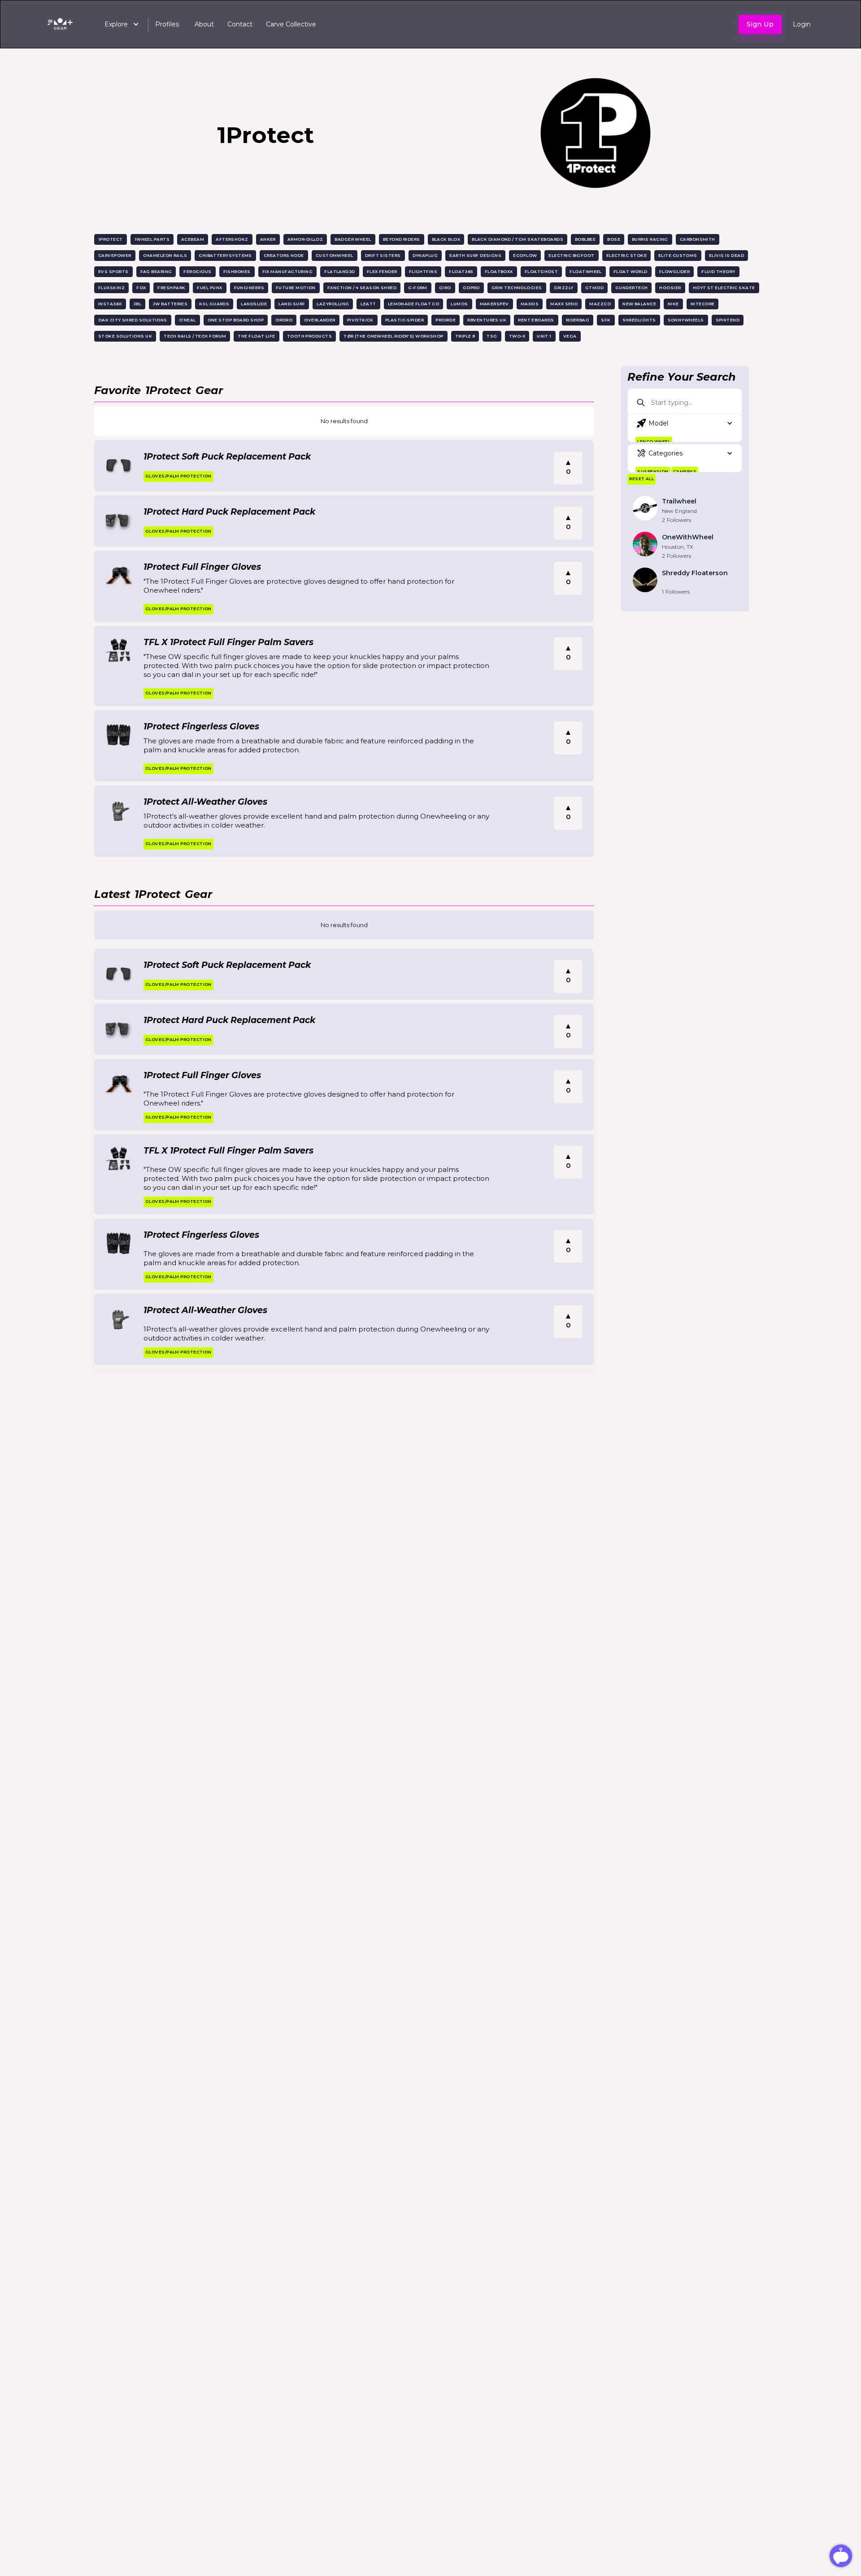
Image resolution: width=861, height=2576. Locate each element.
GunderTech (632, 288)
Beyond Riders (402, 239)
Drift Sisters (383, 255)
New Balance (639, 304)
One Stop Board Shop (236, 320)
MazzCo (600, 304)
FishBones (237, 271)
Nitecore (703, 304)
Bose (614, 239)
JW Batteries (170, 304)
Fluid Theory (718, 271)
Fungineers (249, 288)
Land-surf (292, 304)
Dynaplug (425, 255)
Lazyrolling (333, 304)
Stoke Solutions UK (125, 336)
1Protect (111, 239)
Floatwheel (586, 271)
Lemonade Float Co (414, 304)
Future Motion (296, 288)
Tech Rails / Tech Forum (195, 336)
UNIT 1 (544, 336)
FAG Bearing (156, 271)
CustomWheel (335, 255)
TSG (492, 336)
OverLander (320, 320)
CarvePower (115, 255)
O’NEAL (187, 320)
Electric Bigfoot (571, 255)
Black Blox (446, 239)
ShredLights (639, 320)
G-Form (418, 288)
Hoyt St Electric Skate (724, 288)
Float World (631, 271)
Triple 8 (465, 336)
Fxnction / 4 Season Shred (362, 288)
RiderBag (578, 320)
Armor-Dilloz (305, 239)
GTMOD (594, 288)
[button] (117, 24)
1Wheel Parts (152, 239)
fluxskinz (111, 288)
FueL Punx (209, 288)
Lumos (459, 304)
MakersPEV (494, 304)
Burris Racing (650, 239)
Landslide (254, 304)
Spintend (728, 320)
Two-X (517, 336)
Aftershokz (232, 239)
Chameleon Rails (165, 255)
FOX (141, 288)
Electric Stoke (626, 255)
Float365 (461, 271)
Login (802, 24)
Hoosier (670, 288)
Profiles (167, 24)
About (204, 24)
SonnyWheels (686, 320)
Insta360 (110, 304)
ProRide (446, 320)
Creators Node (284, 255)
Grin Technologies (517, 288)
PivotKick (360, 320)
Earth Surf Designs (475, 255)
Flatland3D (340, 271)
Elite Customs (678, 255)
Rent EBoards (536, 320)
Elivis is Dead (726, 255)
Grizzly (564, 288)
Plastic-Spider (404, 320)
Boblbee (585, 239)
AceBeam (193, 239)
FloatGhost (541, 271)
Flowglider (675, 271)
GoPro (471, 288)
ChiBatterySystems (225, 255)
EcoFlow (525, 255)
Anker (268, 239)
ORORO (284, 320)
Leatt (368, 304)
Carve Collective (291, 24)
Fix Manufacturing (288, 271)
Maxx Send (564, 304)
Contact (240, 24)
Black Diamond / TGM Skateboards (517, 239)
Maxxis (530, 304)
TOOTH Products (309, 336)
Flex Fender (382, 271)
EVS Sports (113, 271)
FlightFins (423, 271)
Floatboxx (499, 271)
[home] (62, 24)
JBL (137, 304)
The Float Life (256, 336)
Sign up (760, 24)
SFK (606, 320)
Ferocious (197, 271)
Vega (570, 336)
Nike (673, 304)
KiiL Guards (214, 304)
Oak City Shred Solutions (133, 320)
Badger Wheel (353, 239)
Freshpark (171, 288)
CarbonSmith (698, 239)
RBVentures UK (487, 320)
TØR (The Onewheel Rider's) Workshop (394, 336)
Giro (445, 288)
